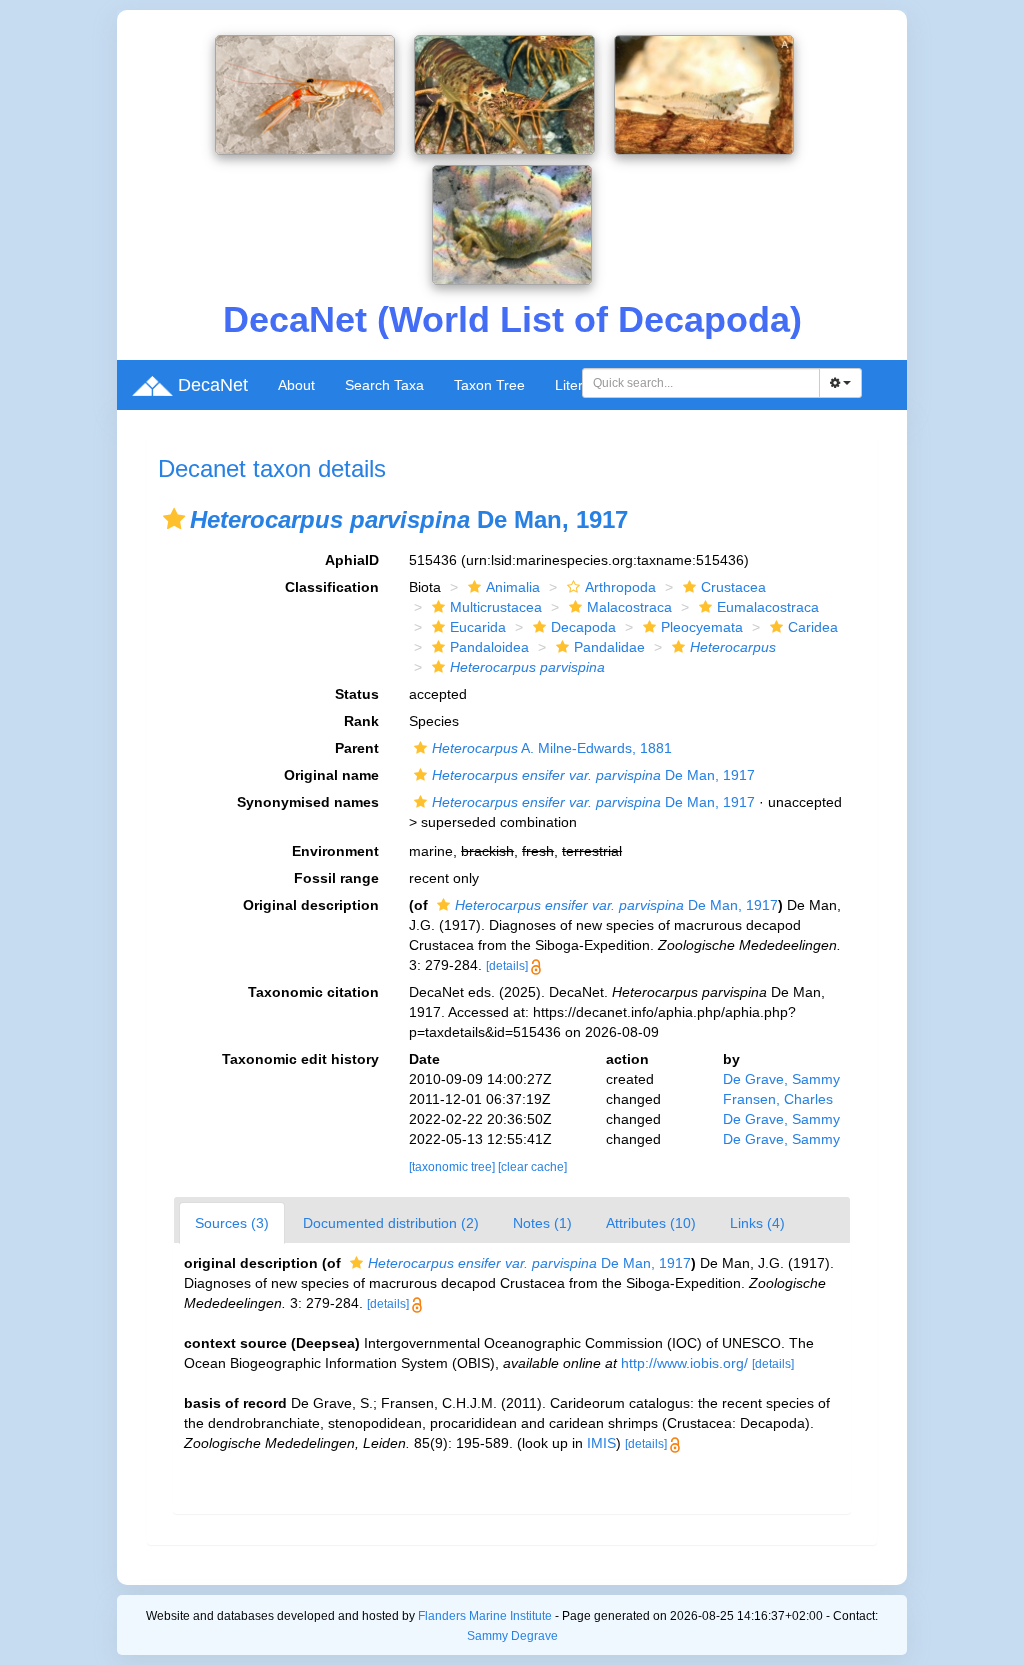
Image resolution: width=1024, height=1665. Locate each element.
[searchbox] (701, 383)
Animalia (513, 587)
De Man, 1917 (593, 775)
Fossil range (336, 878)
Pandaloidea (489, 647)
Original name (331, 775)
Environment (335, 851)
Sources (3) (232, 1223)
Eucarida (478, 627)
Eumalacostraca (768, 607)
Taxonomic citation (313, 992)
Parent (357, 748)
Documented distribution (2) (391, 1223)
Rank (361, 721)
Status (357, 694)
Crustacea (733, 587)
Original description (311, 905)
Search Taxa (384, 385)
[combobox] (701, 383)
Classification (332, 587)
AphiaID (352, 560)
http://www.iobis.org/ (684, 1363)
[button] (174, 519)
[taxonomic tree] (453, 1167)
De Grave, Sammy (781, 1079)
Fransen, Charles (778, 1099)
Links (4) (757, 1223)
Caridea (813, 627)
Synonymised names (308, 802)
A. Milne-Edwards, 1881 (552, 748)
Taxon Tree (489, 385)
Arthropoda (620, 587)
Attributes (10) (651, 1223)
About (296, 385)
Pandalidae (609, 647)
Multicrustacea (496, 607)
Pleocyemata (702, 627)
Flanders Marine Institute (485, 1616)
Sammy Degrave (512, 1636)
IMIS (601, 1443)
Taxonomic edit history (300, 1059)
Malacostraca (629, 607)
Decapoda (583, 627)
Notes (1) (542, 1223)
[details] (507, 966)
